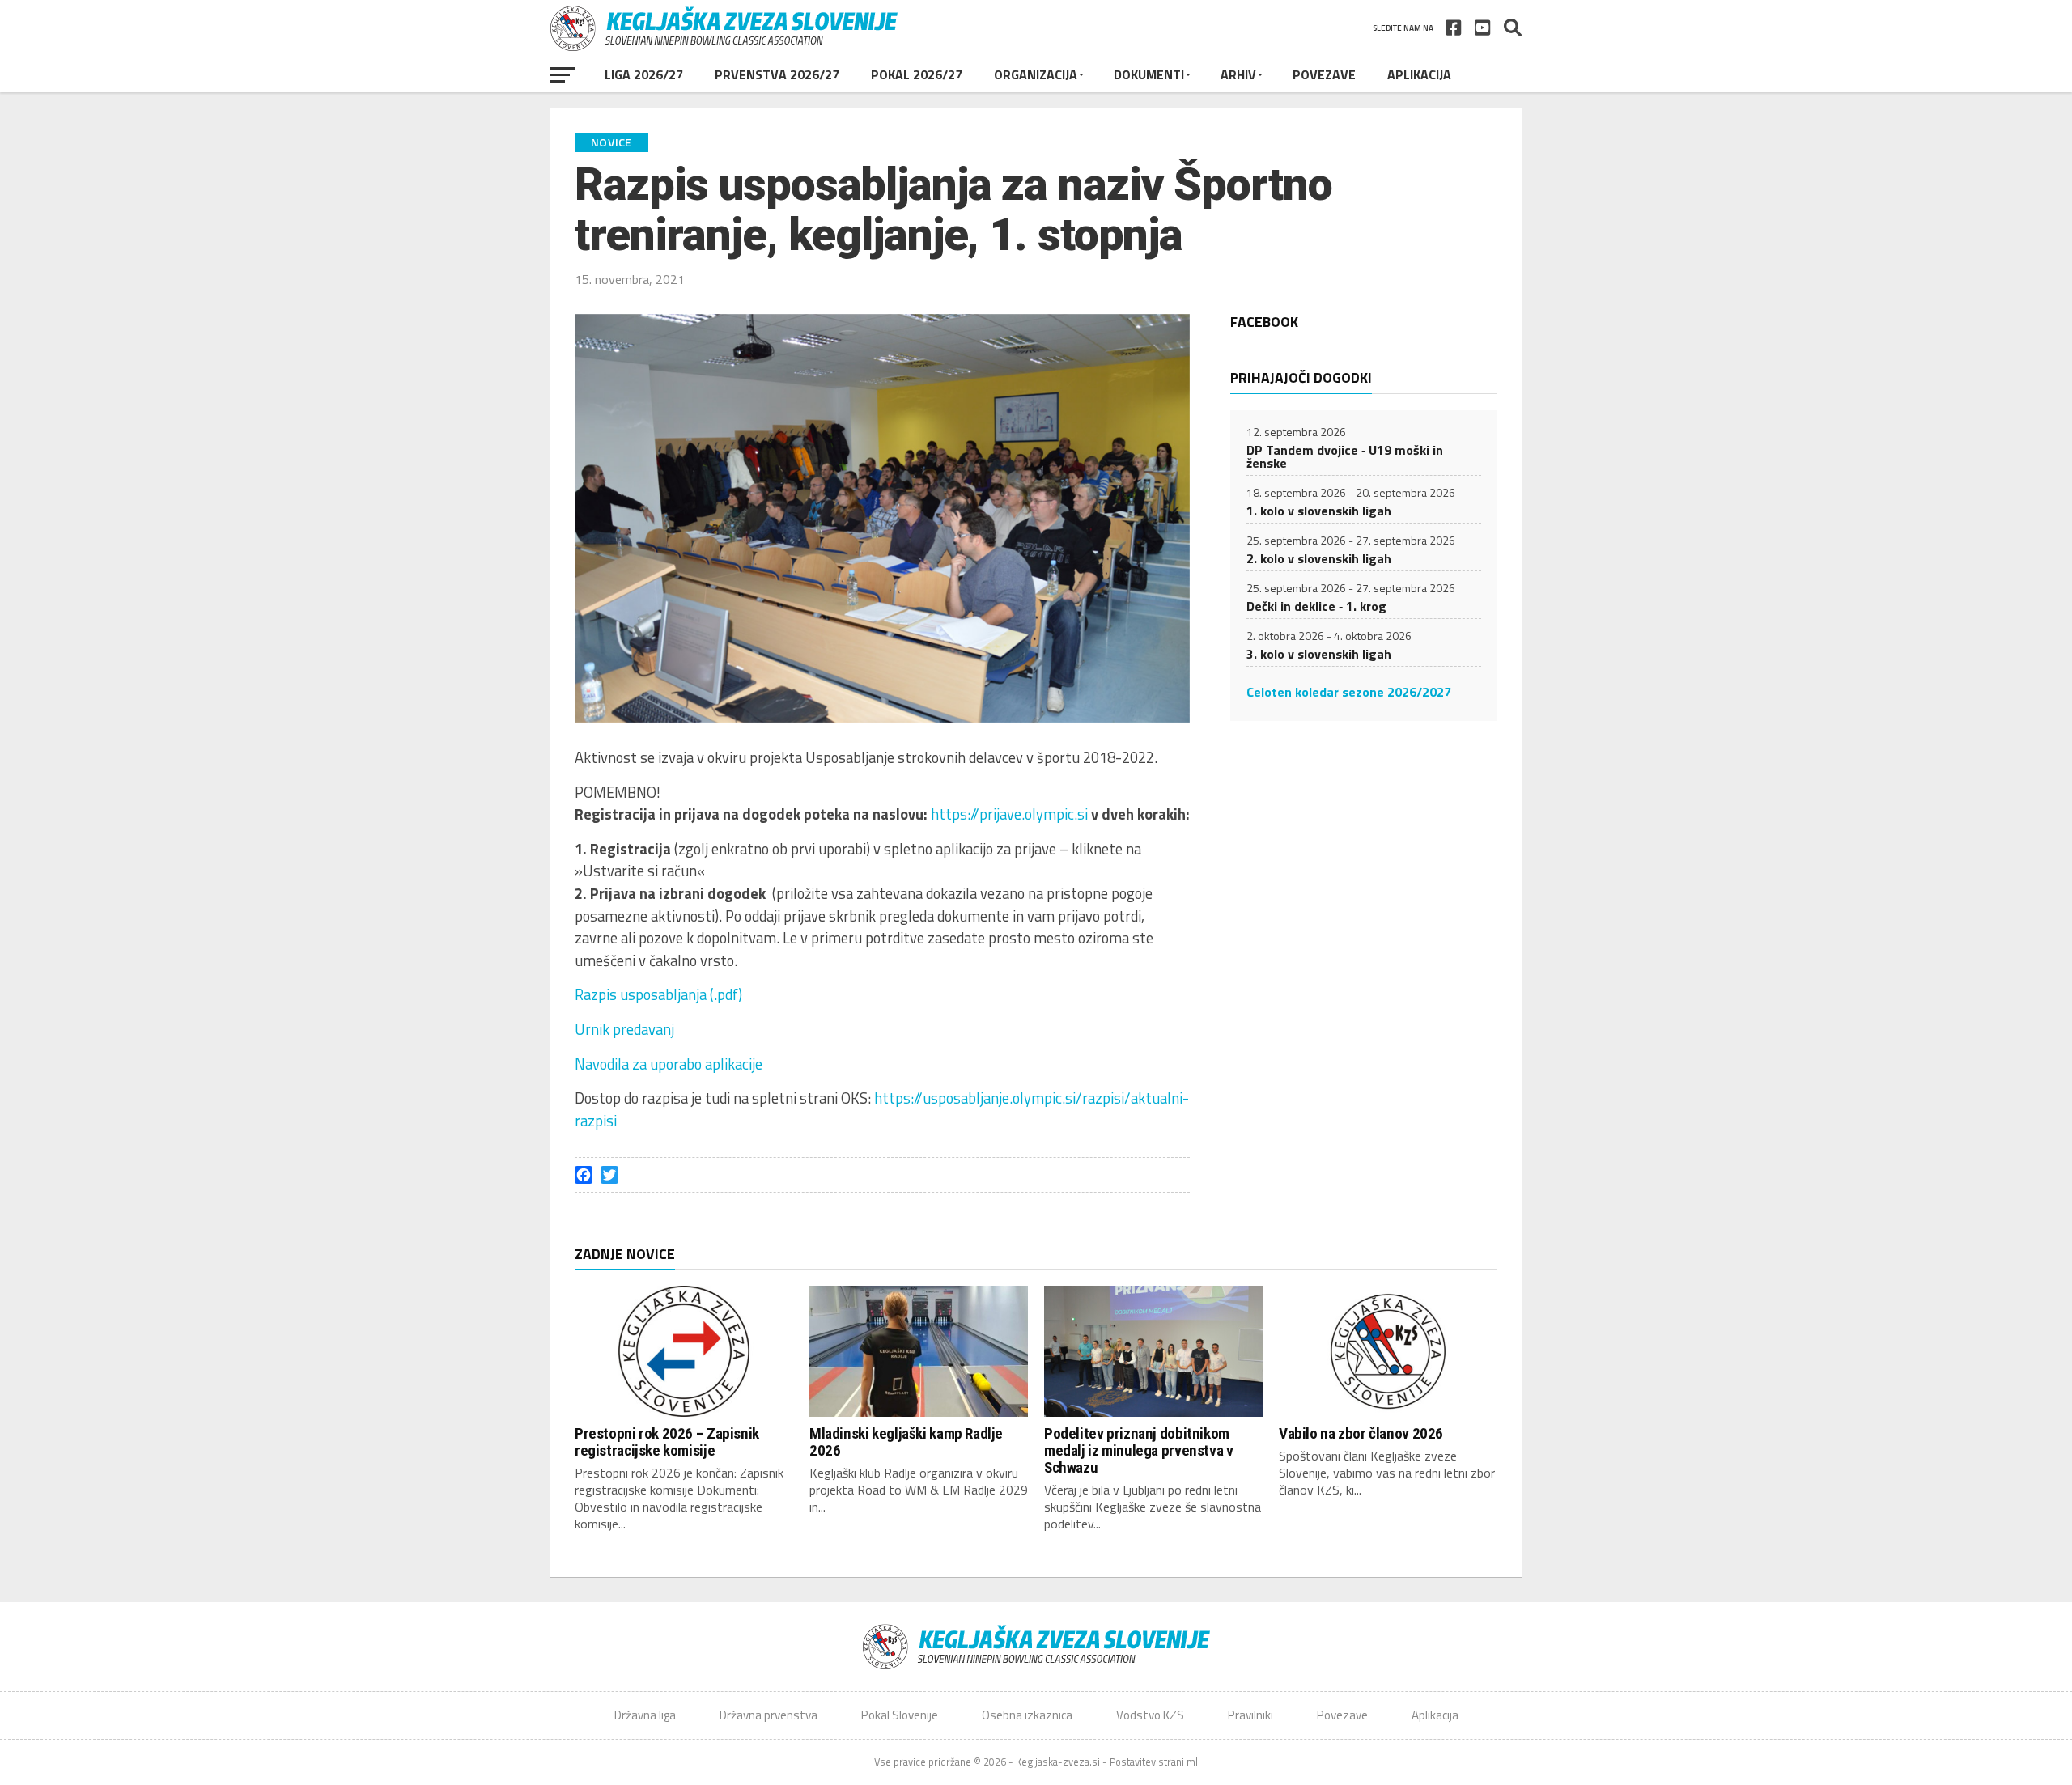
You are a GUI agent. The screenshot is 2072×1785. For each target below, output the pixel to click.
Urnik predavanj (624, 1029)
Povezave (1324, 74)
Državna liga (645, 1715)
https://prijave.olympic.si (1009, 814)
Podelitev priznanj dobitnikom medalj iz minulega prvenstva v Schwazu (1138, 1450)
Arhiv (1238, 74)
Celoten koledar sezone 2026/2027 (1349, 692)
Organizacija (1036, 74)
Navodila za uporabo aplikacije (669, 1064)
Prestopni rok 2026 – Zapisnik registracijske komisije (667, 1442)
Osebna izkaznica (1027, 1715)
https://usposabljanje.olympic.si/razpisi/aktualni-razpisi (882, 1109)
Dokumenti (1149, 74)
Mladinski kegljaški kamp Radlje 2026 (906, 1442)
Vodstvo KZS (1150, 1715)
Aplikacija (1419, 74)
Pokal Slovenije (900, 1715)
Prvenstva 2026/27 (777, 74)
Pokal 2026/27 (917, 74)
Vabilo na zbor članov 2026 (1361, 1433)
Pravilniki (1250, 1715)
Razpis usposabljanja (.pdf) (658, 994)
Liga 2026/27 (644, 74)
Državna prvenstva (769, 1715)
